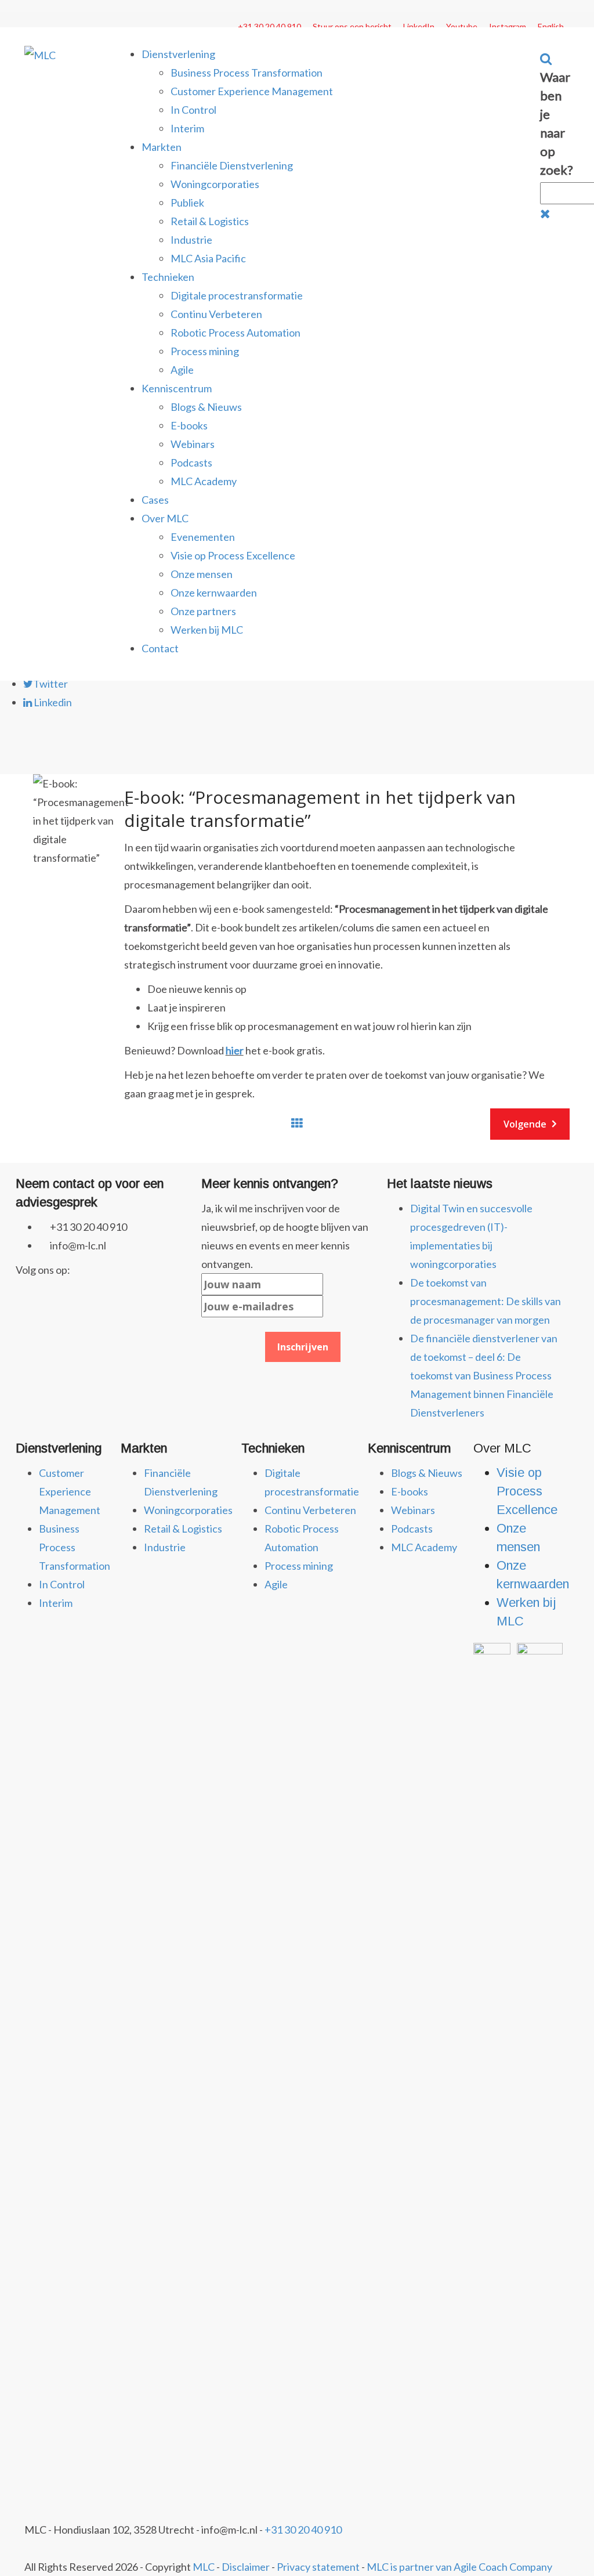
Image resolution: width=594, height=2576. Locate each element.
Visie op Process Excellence (233, 555)
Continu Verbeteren (216, 314)
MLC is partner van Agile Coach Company (459, 2567)
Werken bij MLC (207, 630)
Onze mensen (202, 574)
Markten (162, 147)
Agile (182, 370)
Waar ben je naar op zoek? (557, 123)
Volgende (525, 1124)
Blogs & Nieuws (206, 407)
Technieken (168, 277)
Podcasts (191, 463)
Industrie (191, 240)
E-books (189, 425)
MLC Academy (204, 481)
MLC (204, 2567)
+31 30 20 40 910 (269, 26)
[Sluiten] (545, 213)
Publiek (187, 203)
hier (235, 1050)
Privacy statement (318, 2567)
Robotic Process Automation (236, 333)
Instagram (508, 26)
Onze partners (203, 611)
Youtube (462, 26)
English (551, 26)
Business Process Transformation (247, 73)
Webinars (193, 444)
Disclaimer (246, 2567)
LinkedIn (419, 26)
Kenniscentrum (177, 388)
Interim (187, 128)
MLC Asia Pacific (208, 258)
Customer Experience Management (252, 91)
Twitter (50, 684)
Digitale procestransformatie (237, 295)
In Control (193, 110)
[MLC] (40, 54)
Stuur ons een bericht (352, 26)
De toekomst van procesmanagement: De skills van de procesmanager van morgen (486, 1301)
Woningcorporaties (215, 184)
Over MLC (165, 518)
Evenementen (203, 537)
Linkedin (52, 702)
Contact (160, 648)
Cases (155, 500)
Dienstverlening (178, 54)
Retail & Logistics (210, 221)
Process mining (205, 351)
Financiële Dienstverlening (232, 165)
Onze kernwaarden (214, 592)
